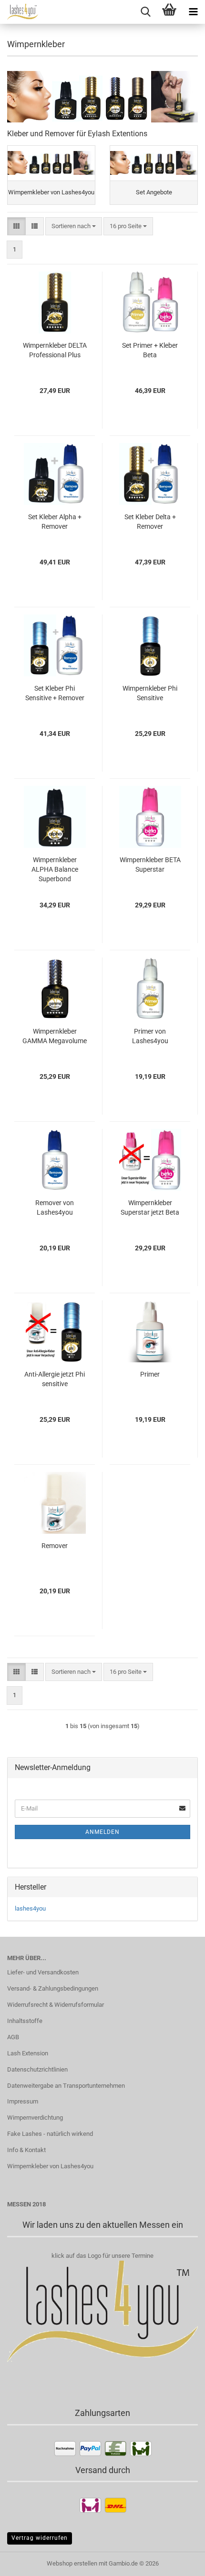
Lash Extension (28, 2053)
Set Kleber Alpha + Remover (55, 522)
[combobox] (74, 226)
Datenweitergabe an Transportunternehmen (66, 2086)
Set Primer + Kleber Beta (150, 350)
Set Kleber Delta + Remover (150, 522)
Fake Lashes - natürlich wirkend (50, 2134)
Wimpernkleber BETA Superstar (150, 865)
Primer (150, 1374)
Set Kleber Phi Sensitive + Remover (55, 693)
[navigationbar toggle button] (193, 12)
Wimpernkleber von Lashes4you (50, 2166)
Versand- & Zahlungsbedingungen (53, 1988)
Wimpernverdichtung (35, 2118)
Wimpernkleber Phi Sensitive (150, 693)
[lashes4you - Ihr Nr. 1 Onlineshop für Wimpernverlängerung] (19, 12)
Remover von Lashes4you (55, 1207)
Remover (55, 1546)
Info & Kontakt (26, 2150)
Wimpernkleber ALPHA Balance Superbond (55, 869)
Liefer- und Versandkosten (43, 1972)
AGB (13, 2037)
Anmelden (102, 1832)
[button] (16, 226)
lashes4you (30, 1908)
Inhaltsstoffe (25, 2021)
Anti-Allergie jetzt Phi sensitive (55, 1379)
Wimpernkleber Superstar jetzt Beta (150, 1207)
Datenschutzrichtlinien (37, 2069)
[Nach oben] (179, 2562)
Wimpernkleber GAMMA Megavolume (55, 1036)
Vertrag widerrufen (40, 2538)
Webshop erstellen (72, 2563)
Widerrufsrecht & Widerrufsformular (56, 2005)
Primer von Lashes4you (150, 1036)
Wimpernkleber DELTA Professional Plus (55, 350)
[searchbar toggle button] (145, 12)
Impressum (23, 2101)
